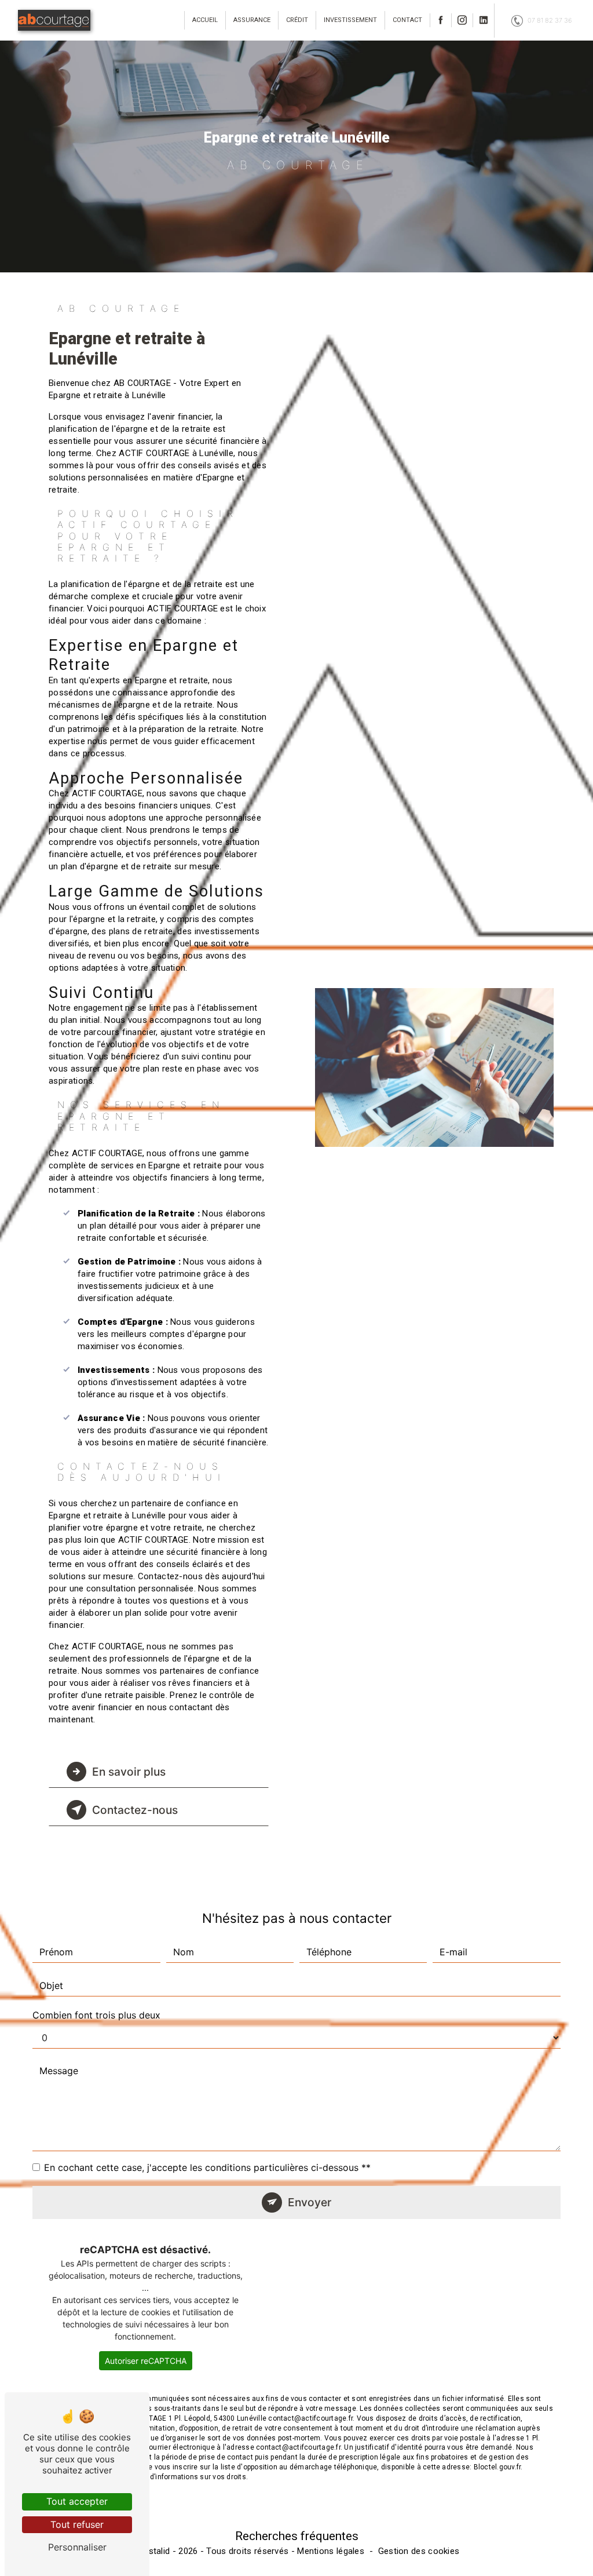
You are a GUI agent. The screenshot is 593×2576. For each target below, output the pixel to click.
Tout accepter (77, 2501)
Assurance (252, 20)
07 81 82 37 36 (550, 20)
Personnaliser (77, 2547)
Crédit (297, 20)
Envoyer (310, 2202)
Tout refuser (77, 2524)
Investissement (350, 20)
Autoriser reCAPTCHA (146, 2361)
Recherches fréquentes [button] (297, 2536)
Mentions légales (331, 2551)
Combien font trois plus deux (96, 2015)
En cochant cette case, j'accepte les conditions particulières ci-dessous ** (207, 2167)
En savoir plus (129, 1772)
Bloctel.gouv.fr (497, 2467)
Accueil (205, 20)
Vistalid (155, 2551)
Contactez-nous (135, 1810)
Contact (407, 20)
